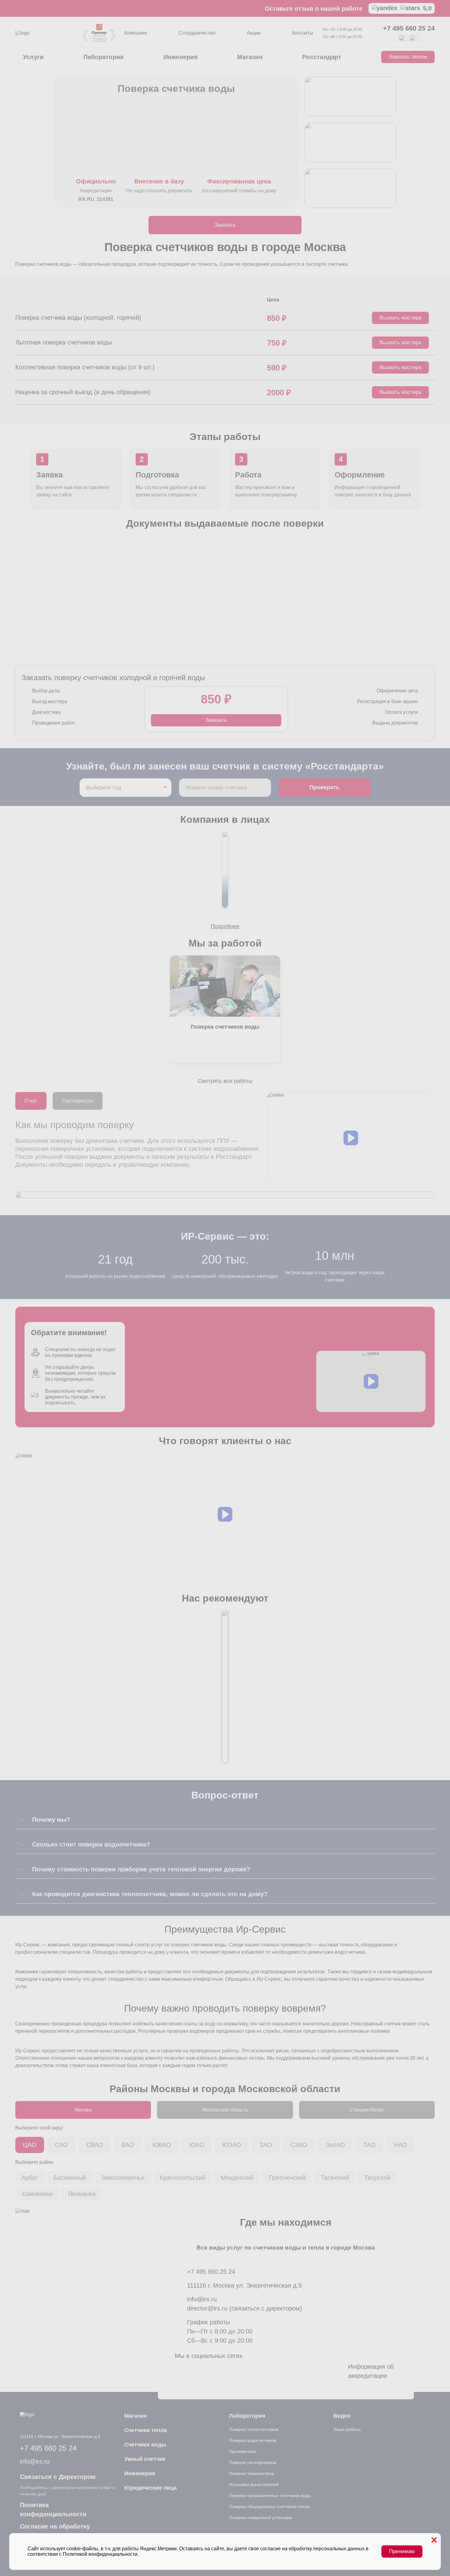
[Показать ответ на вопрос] (21, 1820)
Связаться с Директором (58, 2477)
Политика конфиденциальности (53, 2510)
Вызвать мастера (400, 318)
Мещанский (237, 2178)
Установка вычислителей (254, 2484)
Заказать (225, 225)
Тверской (377, 2178)
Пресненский (287, 2178)
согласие (270, 2549)
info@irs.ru (202, 2299)
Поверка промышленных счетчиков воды (270, 2495)
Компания (136, 33)
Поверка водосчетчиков (253, 2440)
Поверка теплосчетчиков (254, 2429)
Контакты (303, 33)
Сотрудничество (197, 33)
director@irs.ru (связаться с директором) (245, 2308)
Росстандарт (322, 57)
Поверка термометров (251, 2473)
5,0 (427, 8)
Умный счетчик (145, 2459)
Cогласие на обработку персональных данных (55, 2531)
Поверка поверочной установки (261, 2518)
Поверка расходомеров (253, 2462)
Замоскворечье (123, 2178)
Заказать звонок (408, 57)
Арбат (30, 2178)
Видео (342, 2416)
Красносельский (183, 2178)
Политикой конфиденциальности (100, 2554)
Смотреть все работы (225, 1081)
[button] (351, 1138)
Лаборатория (104, 57)
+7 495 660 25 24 (409, 28)
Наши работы (347, 2429)
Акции (254, 33)
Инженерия (181, 57)
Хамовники (37, 2194)
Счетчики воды (145, 2445)
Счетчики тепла (146, 2430)
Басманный (70, 2178)
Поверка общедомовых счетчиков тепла (269, 2506)
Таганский (335, 2178)
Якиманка (82, 2194)
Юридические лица (150, 2488)
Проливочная (242, 2451)
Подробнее (225, 926)
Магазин (250, 57)
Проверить (324, 787)
